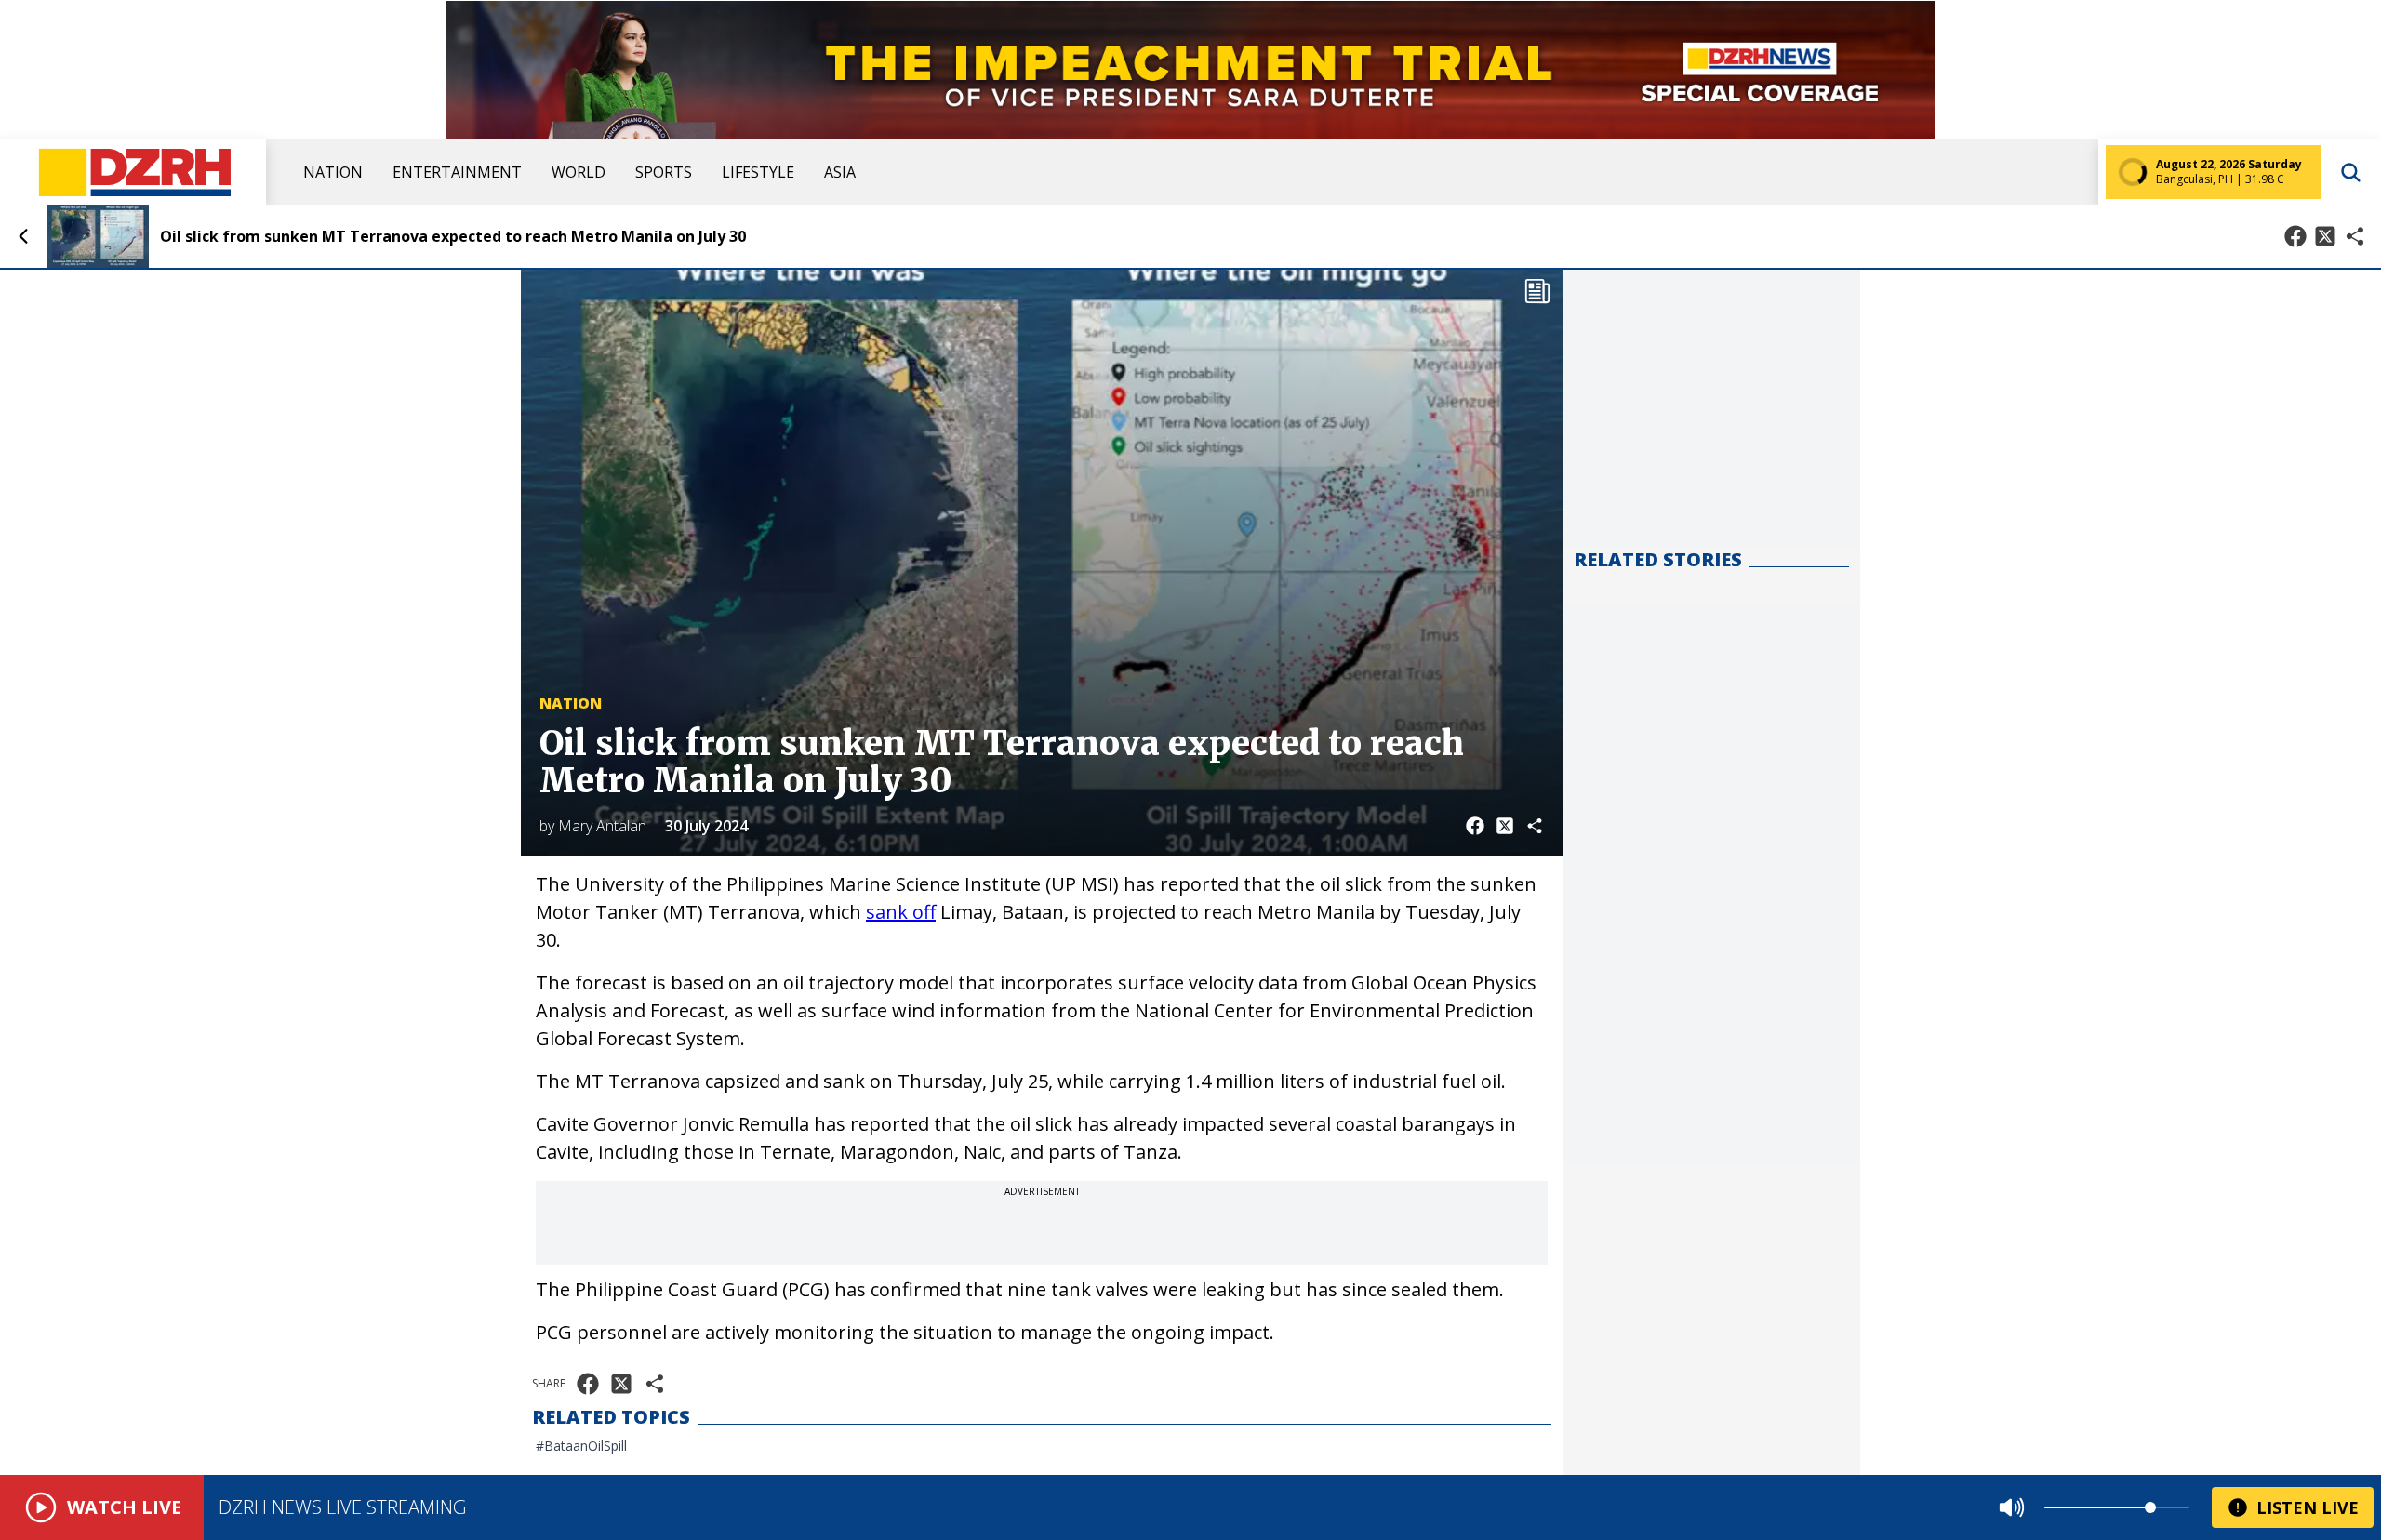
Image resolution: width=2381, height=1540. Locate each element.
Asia (840, 172)
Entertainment (457, 172)
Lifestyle (758, 172)
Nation (333, 172)
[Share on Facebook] (2295, 236)
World (579, 172)
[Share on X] (2325, 236)
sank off (901, 912)
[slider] (2150, 1507)
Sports (664, 172)
